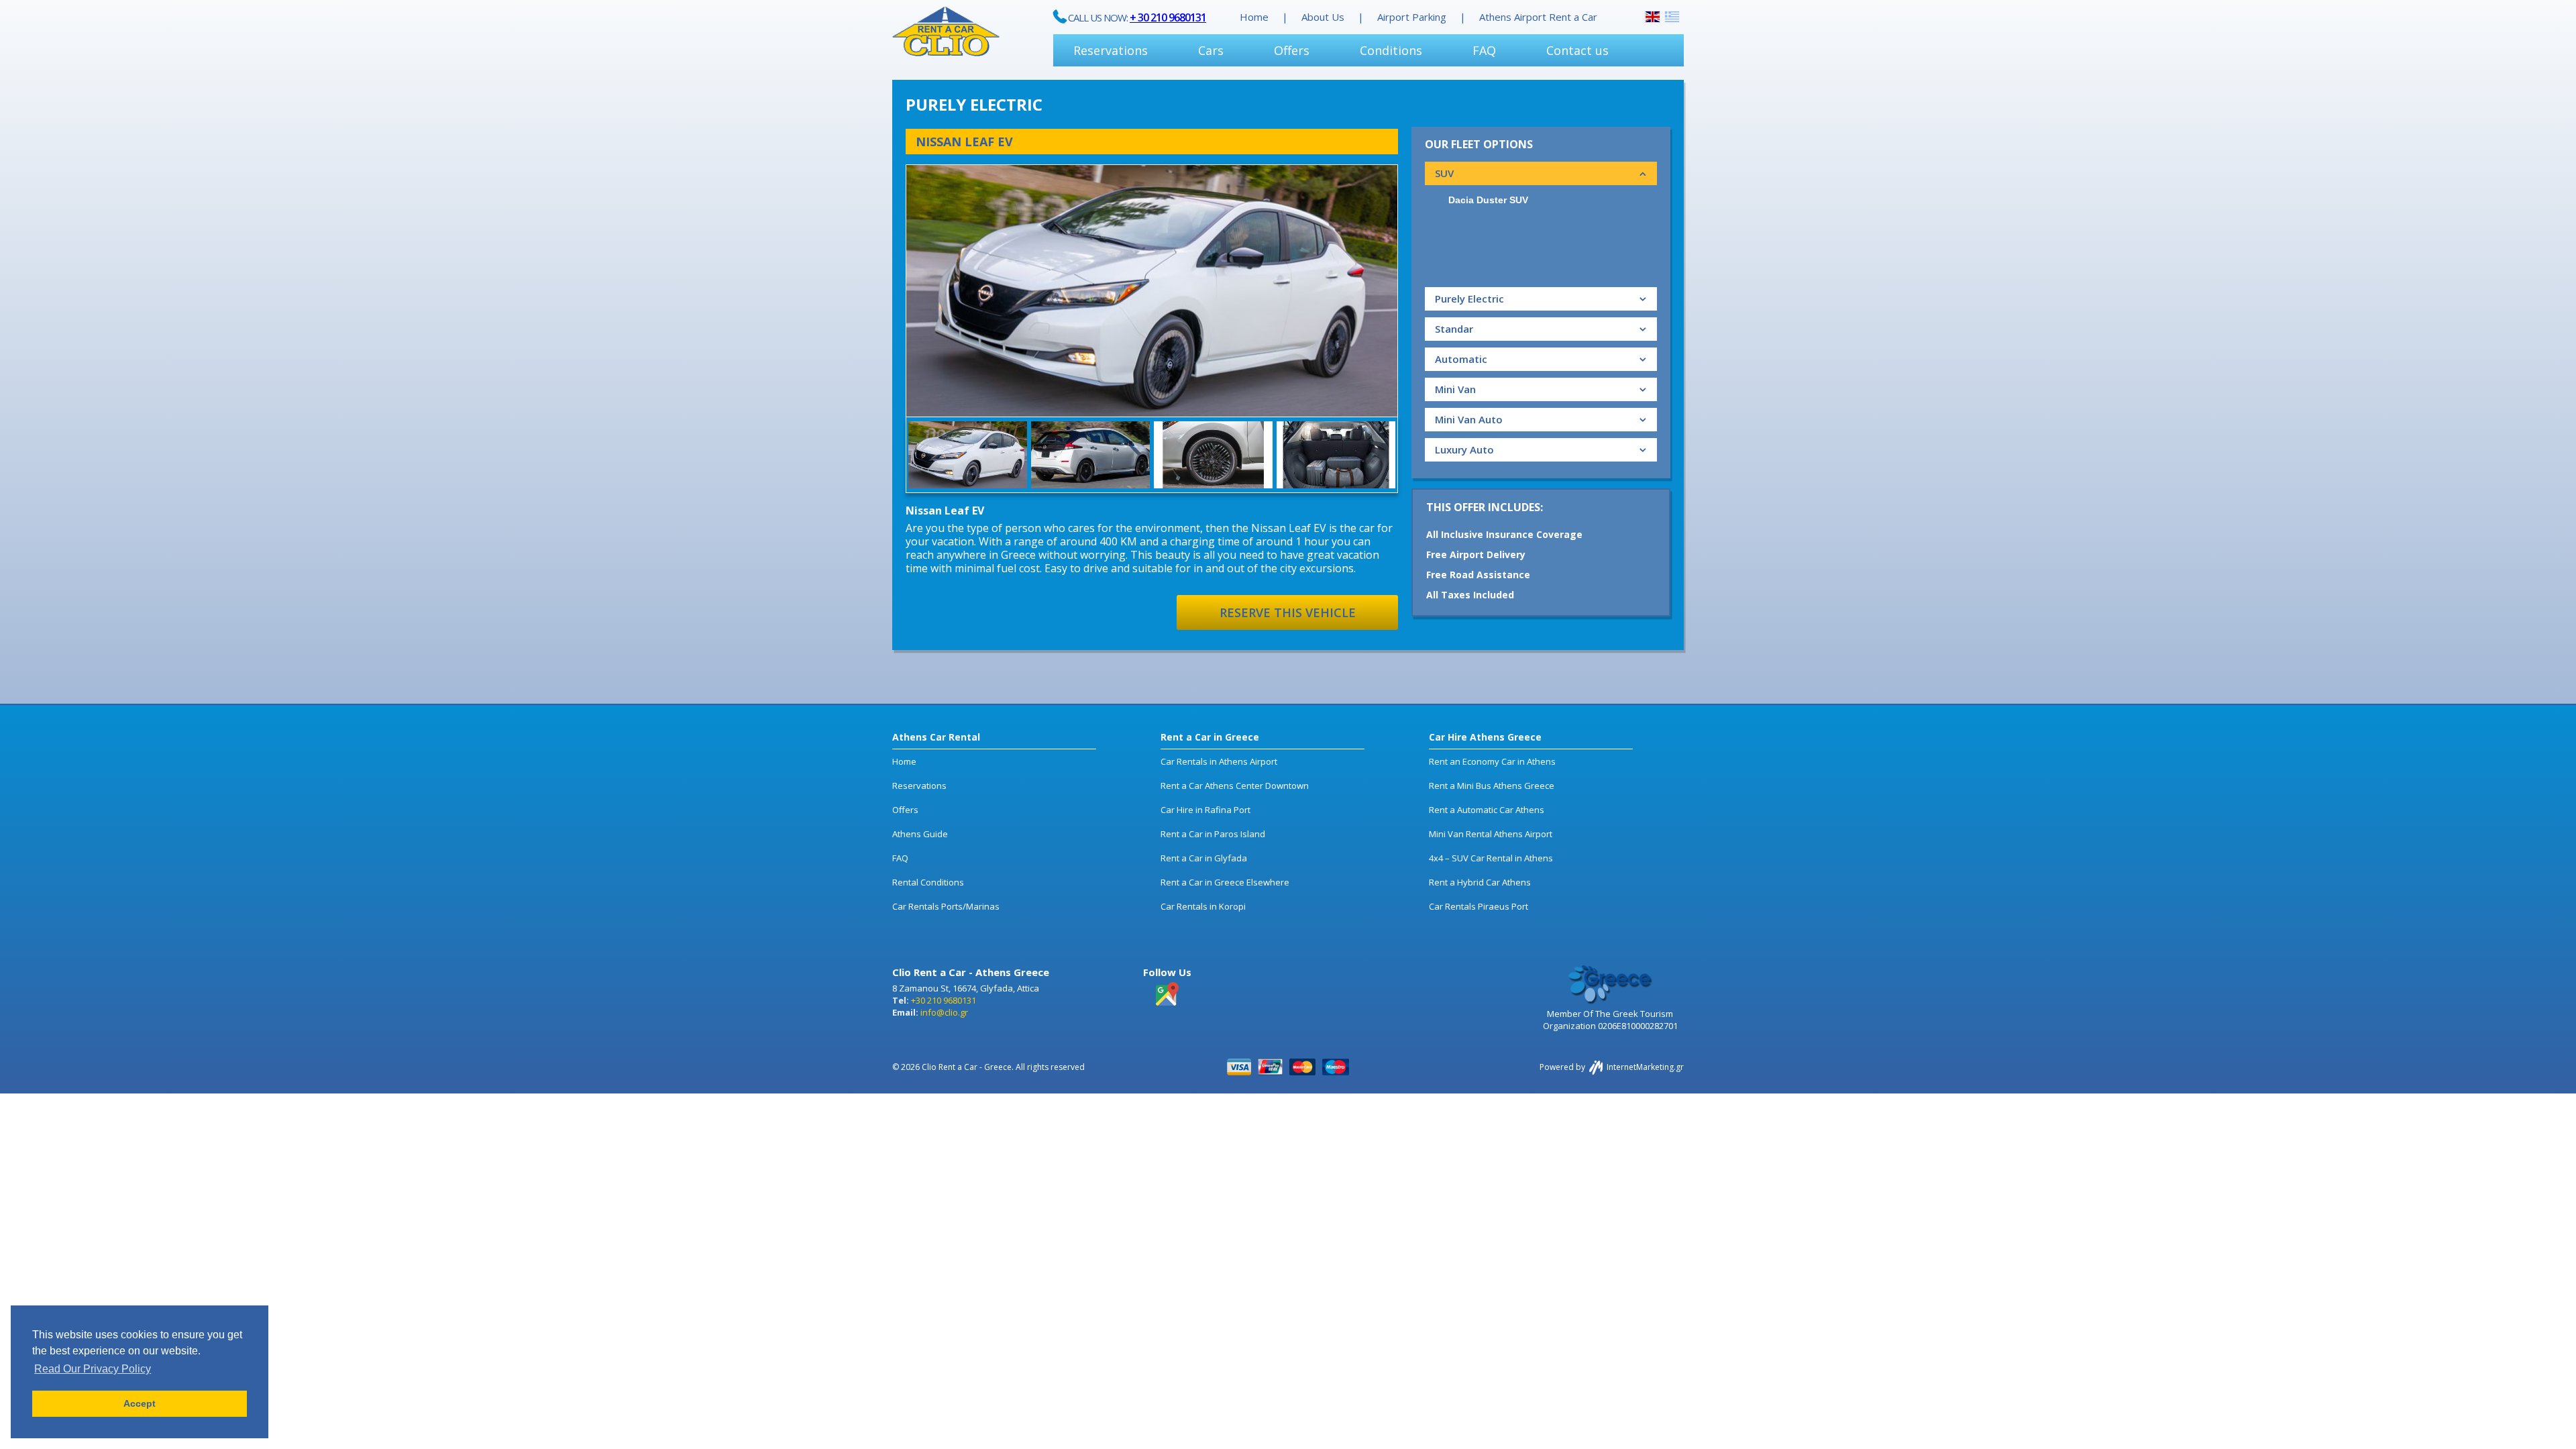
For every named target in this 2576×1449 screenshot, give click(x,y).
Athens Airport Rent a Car (1538, 17)
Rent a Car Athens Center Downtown (1235, 786)
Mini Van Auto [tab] (1469, 419)
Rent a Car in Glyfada (1204, 858)
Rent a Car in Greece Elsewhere (1225, 882)
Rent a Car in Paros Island (1213, 834)
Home (1254, 17)
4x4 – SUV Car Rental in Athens (1491, 858)
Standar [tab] (1454, 329)
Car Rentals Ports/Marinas (946, 906)
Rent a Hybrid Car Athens (1480, 882)
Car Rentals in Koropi (1203, 906)
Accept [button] (140, 1403)
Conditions (1391, 50)
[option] (1152, 291)
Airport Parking (1412, 17)
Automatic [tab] (1461, 359)
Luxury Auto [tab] (1464, 449)
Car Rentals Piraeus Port (1479, 906)
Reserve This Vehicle (1288, 612)
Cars (1211, 50)
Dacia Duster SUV (1488, 200)
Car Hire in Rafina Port (1205, 810)
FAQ (1484, 50)
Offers (1292, 50)
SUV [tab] (1444, 173)
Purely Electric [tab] (1469, 299)
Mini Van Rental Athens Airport (1491, 834)
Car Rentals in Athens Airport (1219, 761)
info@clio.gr (944, 1012)
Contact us (1577, 50)
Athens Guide (920, 834)
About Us (1323, 17)
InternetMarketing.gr (1644, 1067)
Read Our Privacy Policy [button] (93, 1369)
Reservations (1111, 50)
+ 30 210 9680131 (1168, 17)
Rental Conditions (928, 882)
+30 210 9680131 (944, 1000)
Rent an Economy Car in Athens (1492, 761)
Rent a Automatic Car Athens (1487, 810)
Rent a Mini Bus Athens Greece (1492, 786)
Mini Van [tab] (1455, 389)
